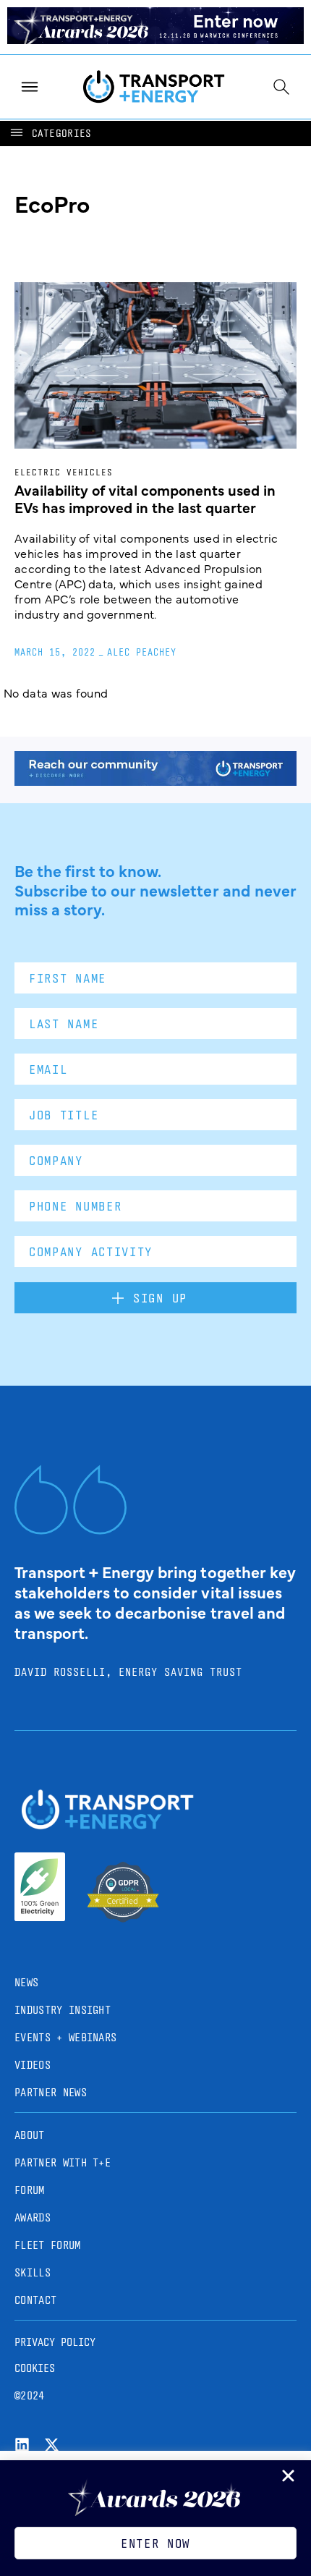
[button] (50, 134)
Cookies (35, 2368)
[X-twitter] (52, 2445)
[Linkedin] (22, 2445)
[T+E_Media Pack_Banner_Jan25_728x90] (155, 781)
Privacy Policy (55, 2342)
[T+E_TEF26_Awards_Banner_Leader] (155, 39)
